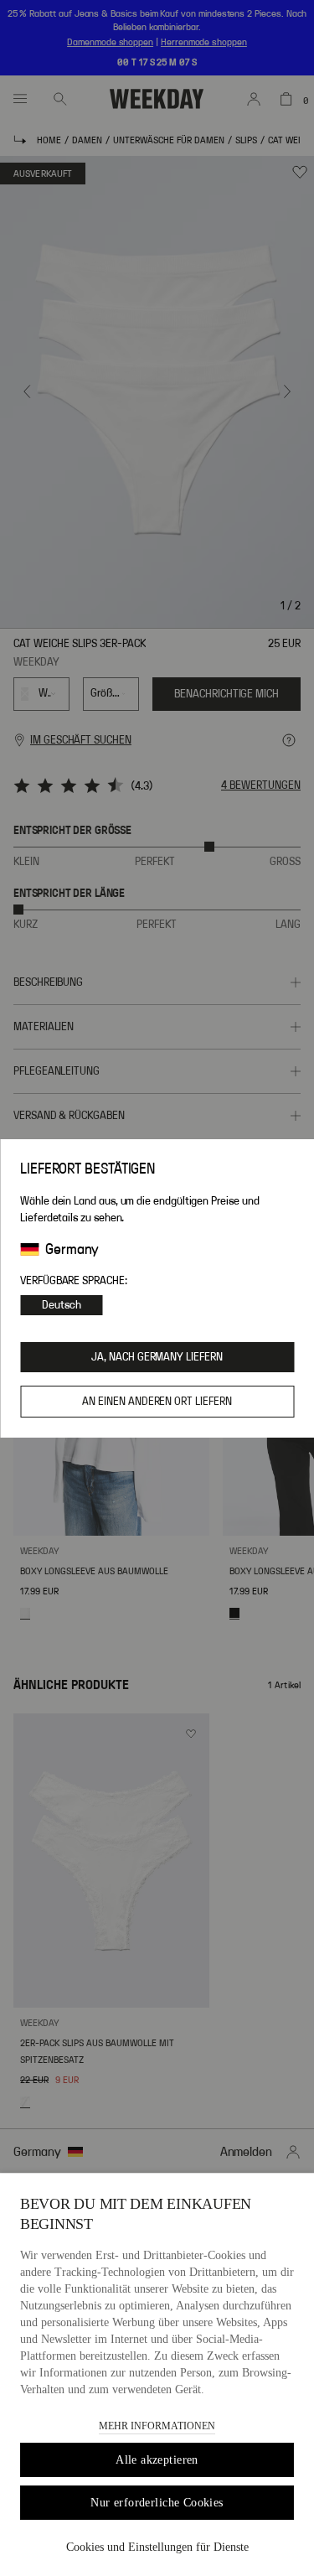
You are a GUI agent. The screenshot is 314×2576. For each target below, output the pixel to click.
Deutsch (62, 1305)
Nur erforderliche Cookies (157, 2503)
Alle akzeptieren (157, 2460)
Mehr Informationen (157, 2426)
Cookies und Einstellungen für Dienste (157, 2547)
